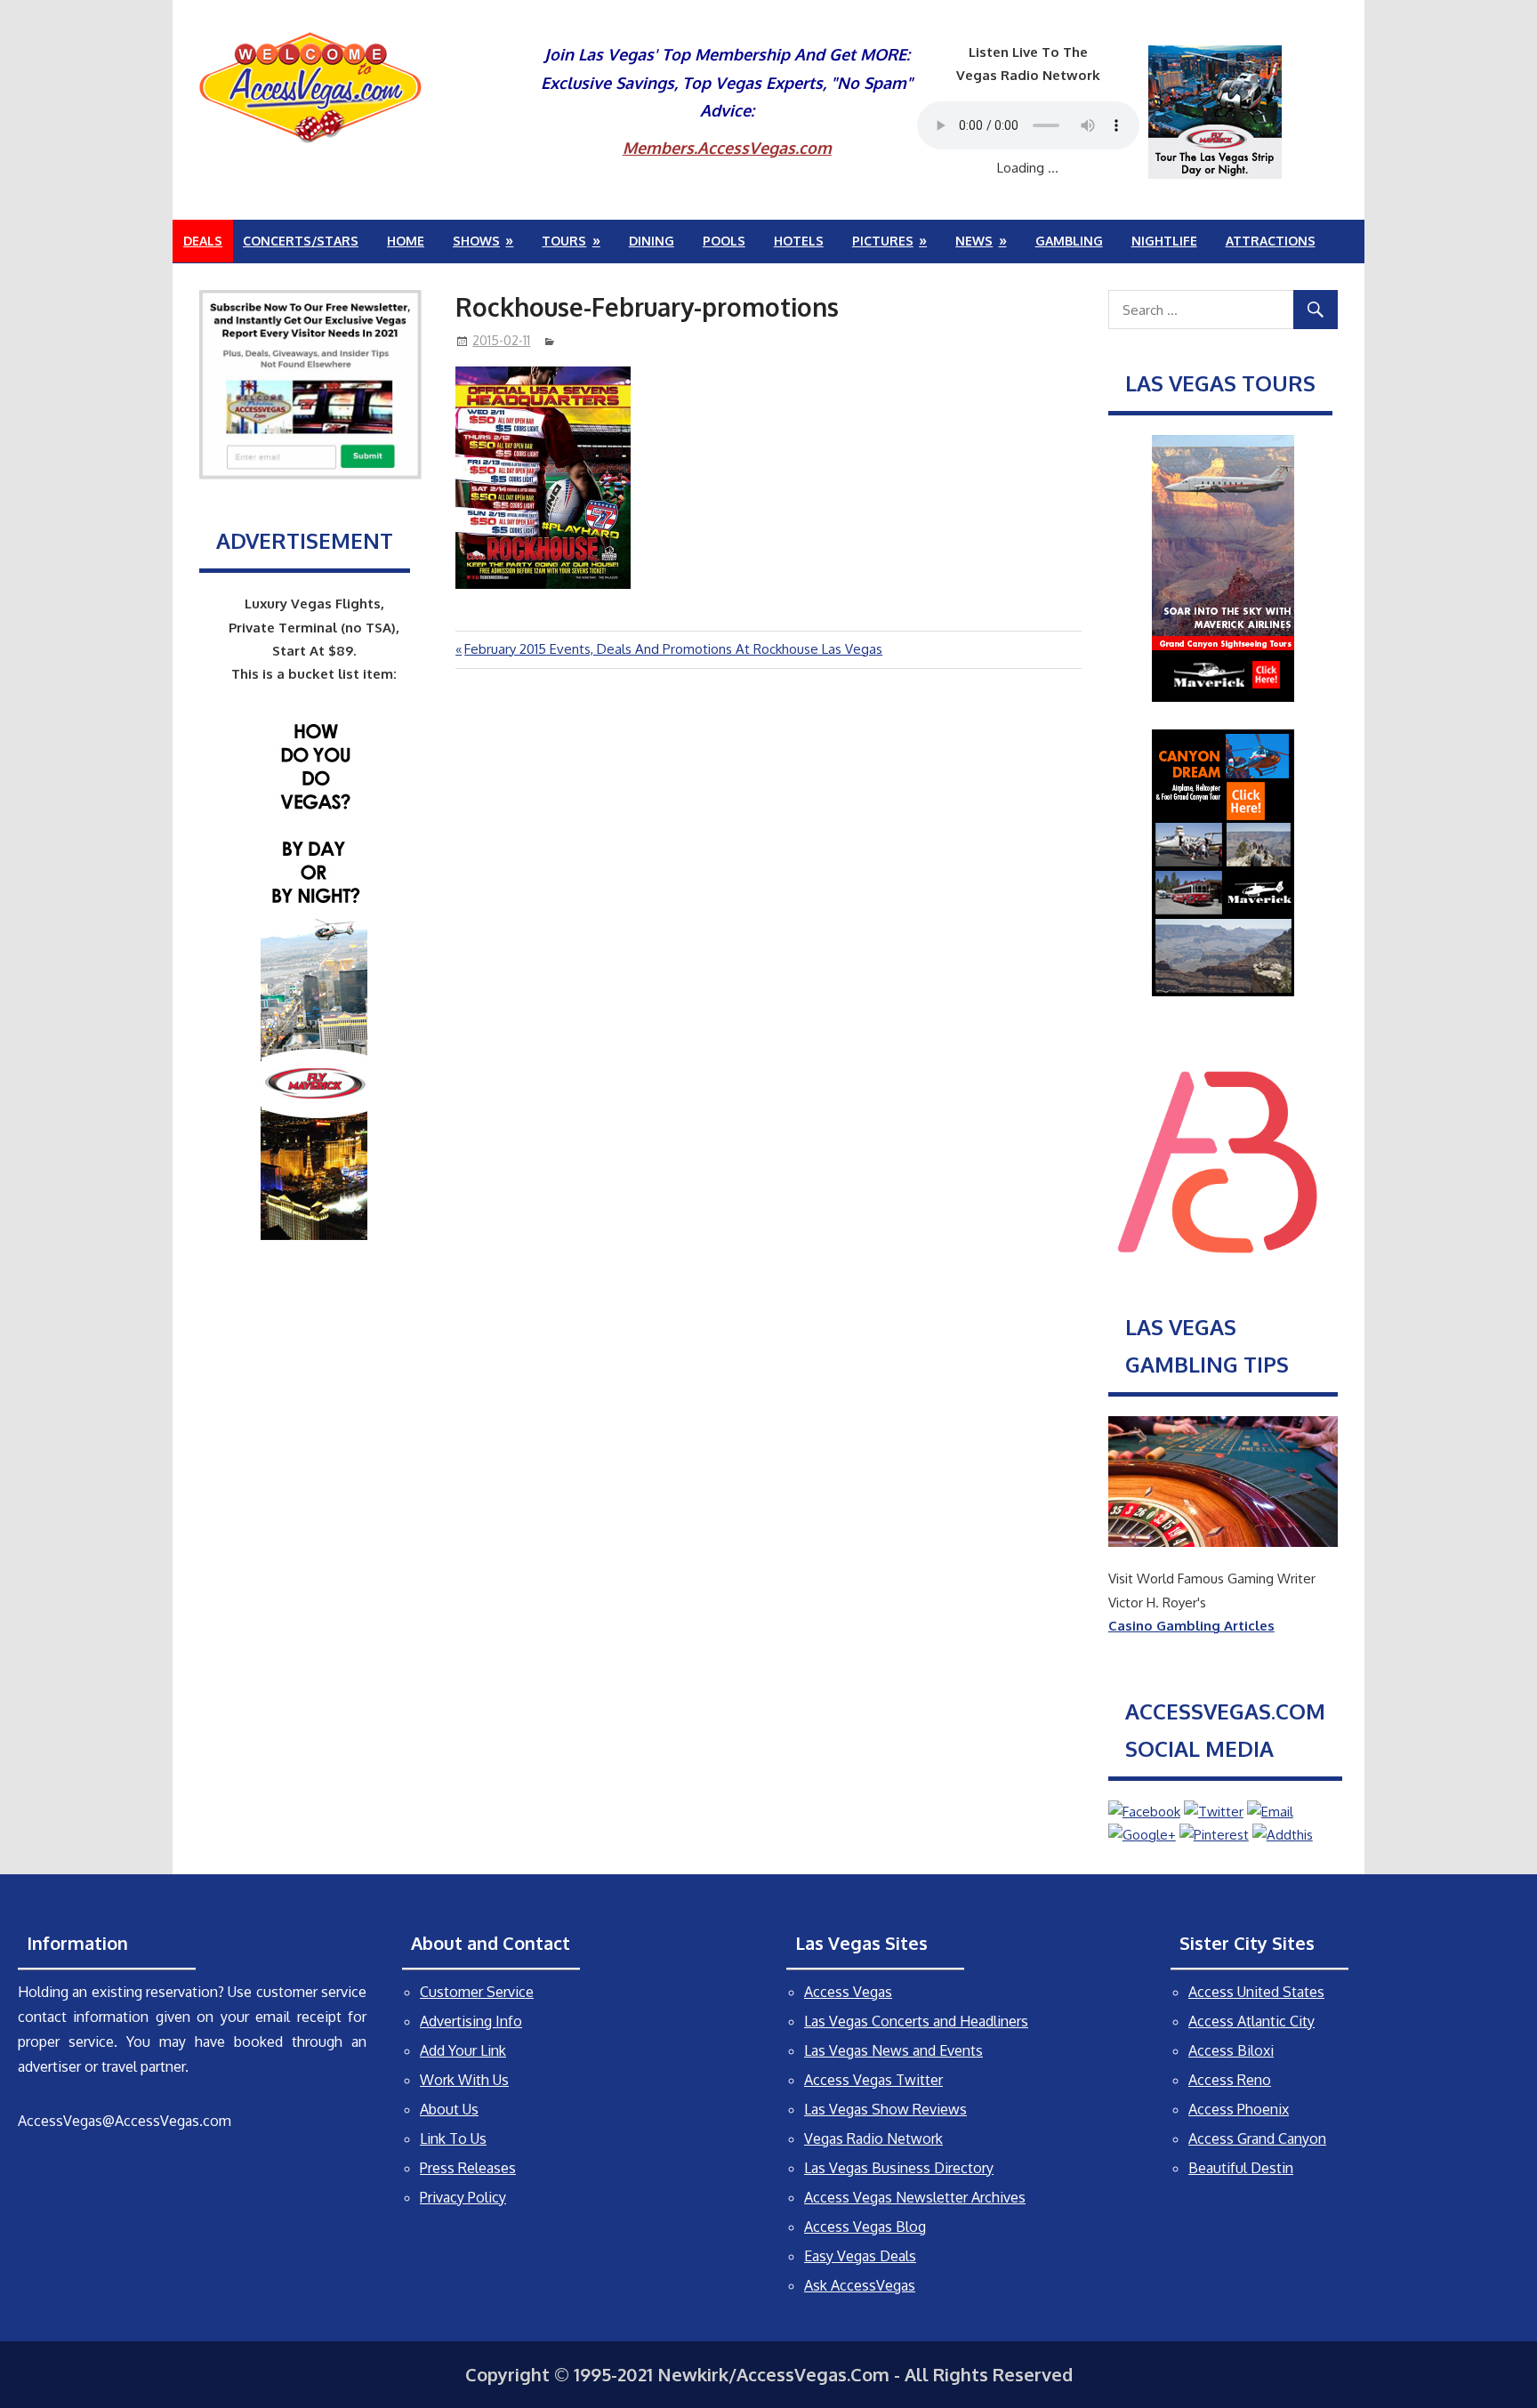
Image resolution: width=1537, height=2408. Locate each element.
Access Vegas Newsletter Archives (915, 2197)
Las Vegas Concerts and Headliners (916, 2021)
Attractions (1271, 241)
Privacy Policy (463, 2197)
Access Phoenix (1239, 2109)
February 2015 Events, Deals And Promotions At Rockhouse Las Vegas (673, 649)
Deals (203, 241)
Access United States (1256, 1992)
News (974, 241)
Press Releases (468, 2168)
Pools (724, 241)
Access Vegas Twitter (873, 2080)
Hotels (799, 241)
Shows (476, 241)
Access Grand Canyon (1257, 2138)
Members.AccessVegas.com (727, 148)
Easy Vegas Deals (860, 2256)
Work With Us (464, 2080)
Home (406, 241)
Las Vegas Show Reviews (885, 2109)
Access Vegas (848, 1992)
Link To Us (453, 2138)
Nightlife (1164, 241)
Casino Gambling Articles (1191, 1626)
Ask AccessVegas (860, 2285)
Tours (564, 241)
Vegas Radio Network (873, 2138)
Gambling (1069, 241)
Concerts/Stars (301, 241)
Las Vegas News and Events (893, 2050)
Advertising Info (471, 2021)
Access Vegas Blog (865, 2227)
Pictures (883, 241)
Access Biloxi (1231, 2050)
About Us (449, 2109)
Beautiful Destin (1241, 2168)
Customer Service (477, 1992)
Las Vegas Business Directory (899, 2168)
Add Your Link (463, 2050)
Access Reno (1230, 2080)
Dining (652, 241)
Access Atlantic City (1251, 2021)
